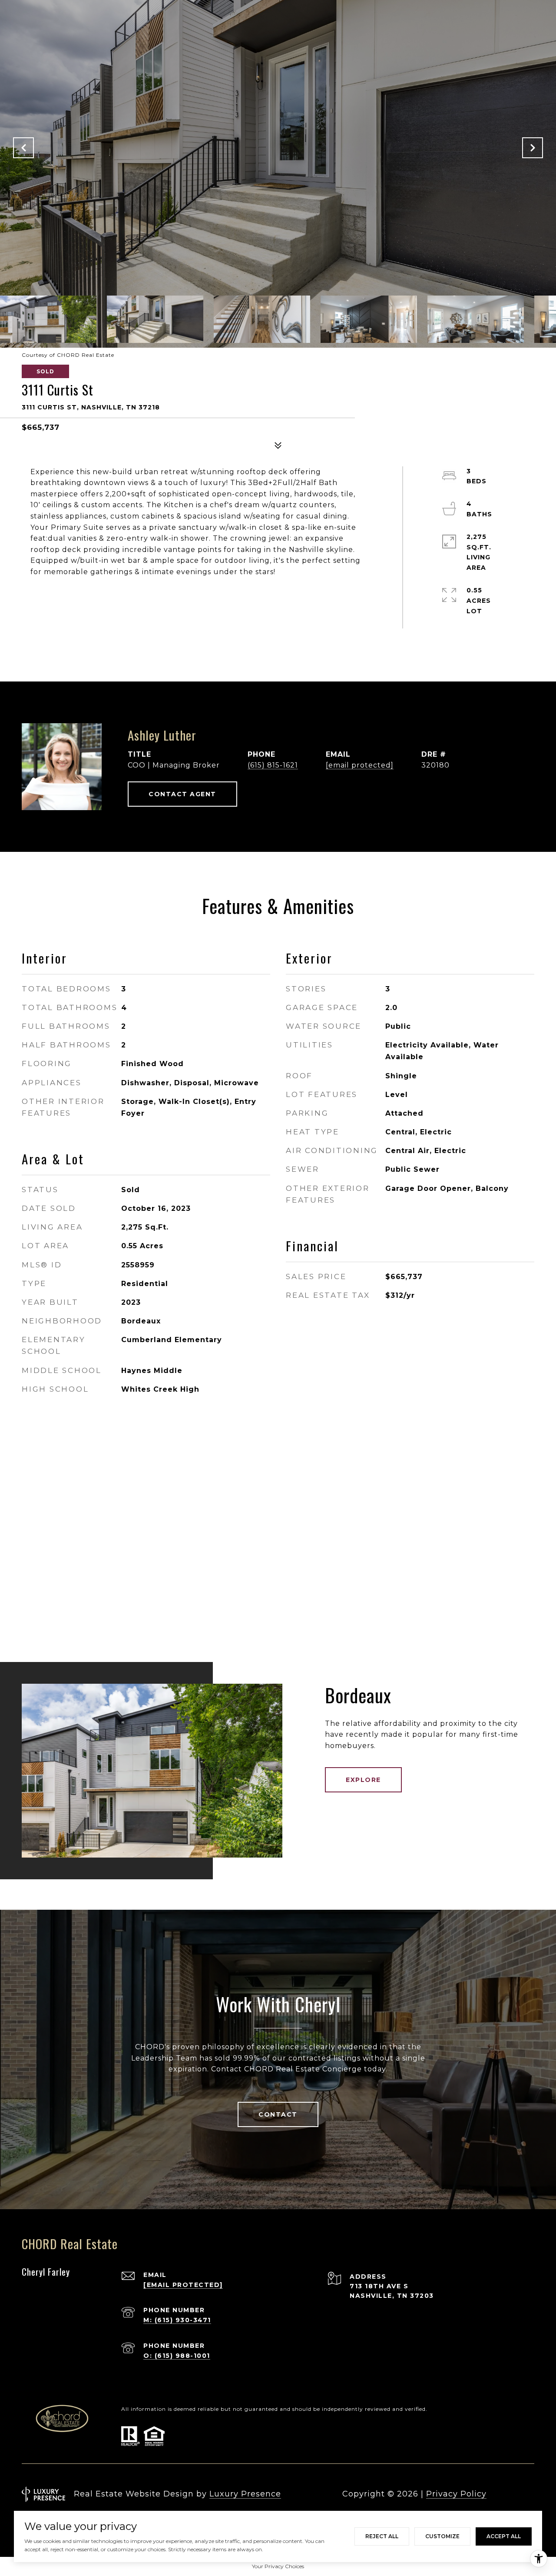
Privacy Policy (456, 2494)
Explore (363, 1780)
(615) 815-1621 (273, 765)
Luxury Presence (245, 2494)
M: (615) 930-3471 (177, 2320)
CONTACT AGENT (182, 794)
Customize (442, 2536)
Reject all (382, 2536)
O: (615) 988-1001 (177, 2356)
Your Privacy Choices (278, 2566)
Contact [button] (278, 2114)
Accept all (504, 2536)
